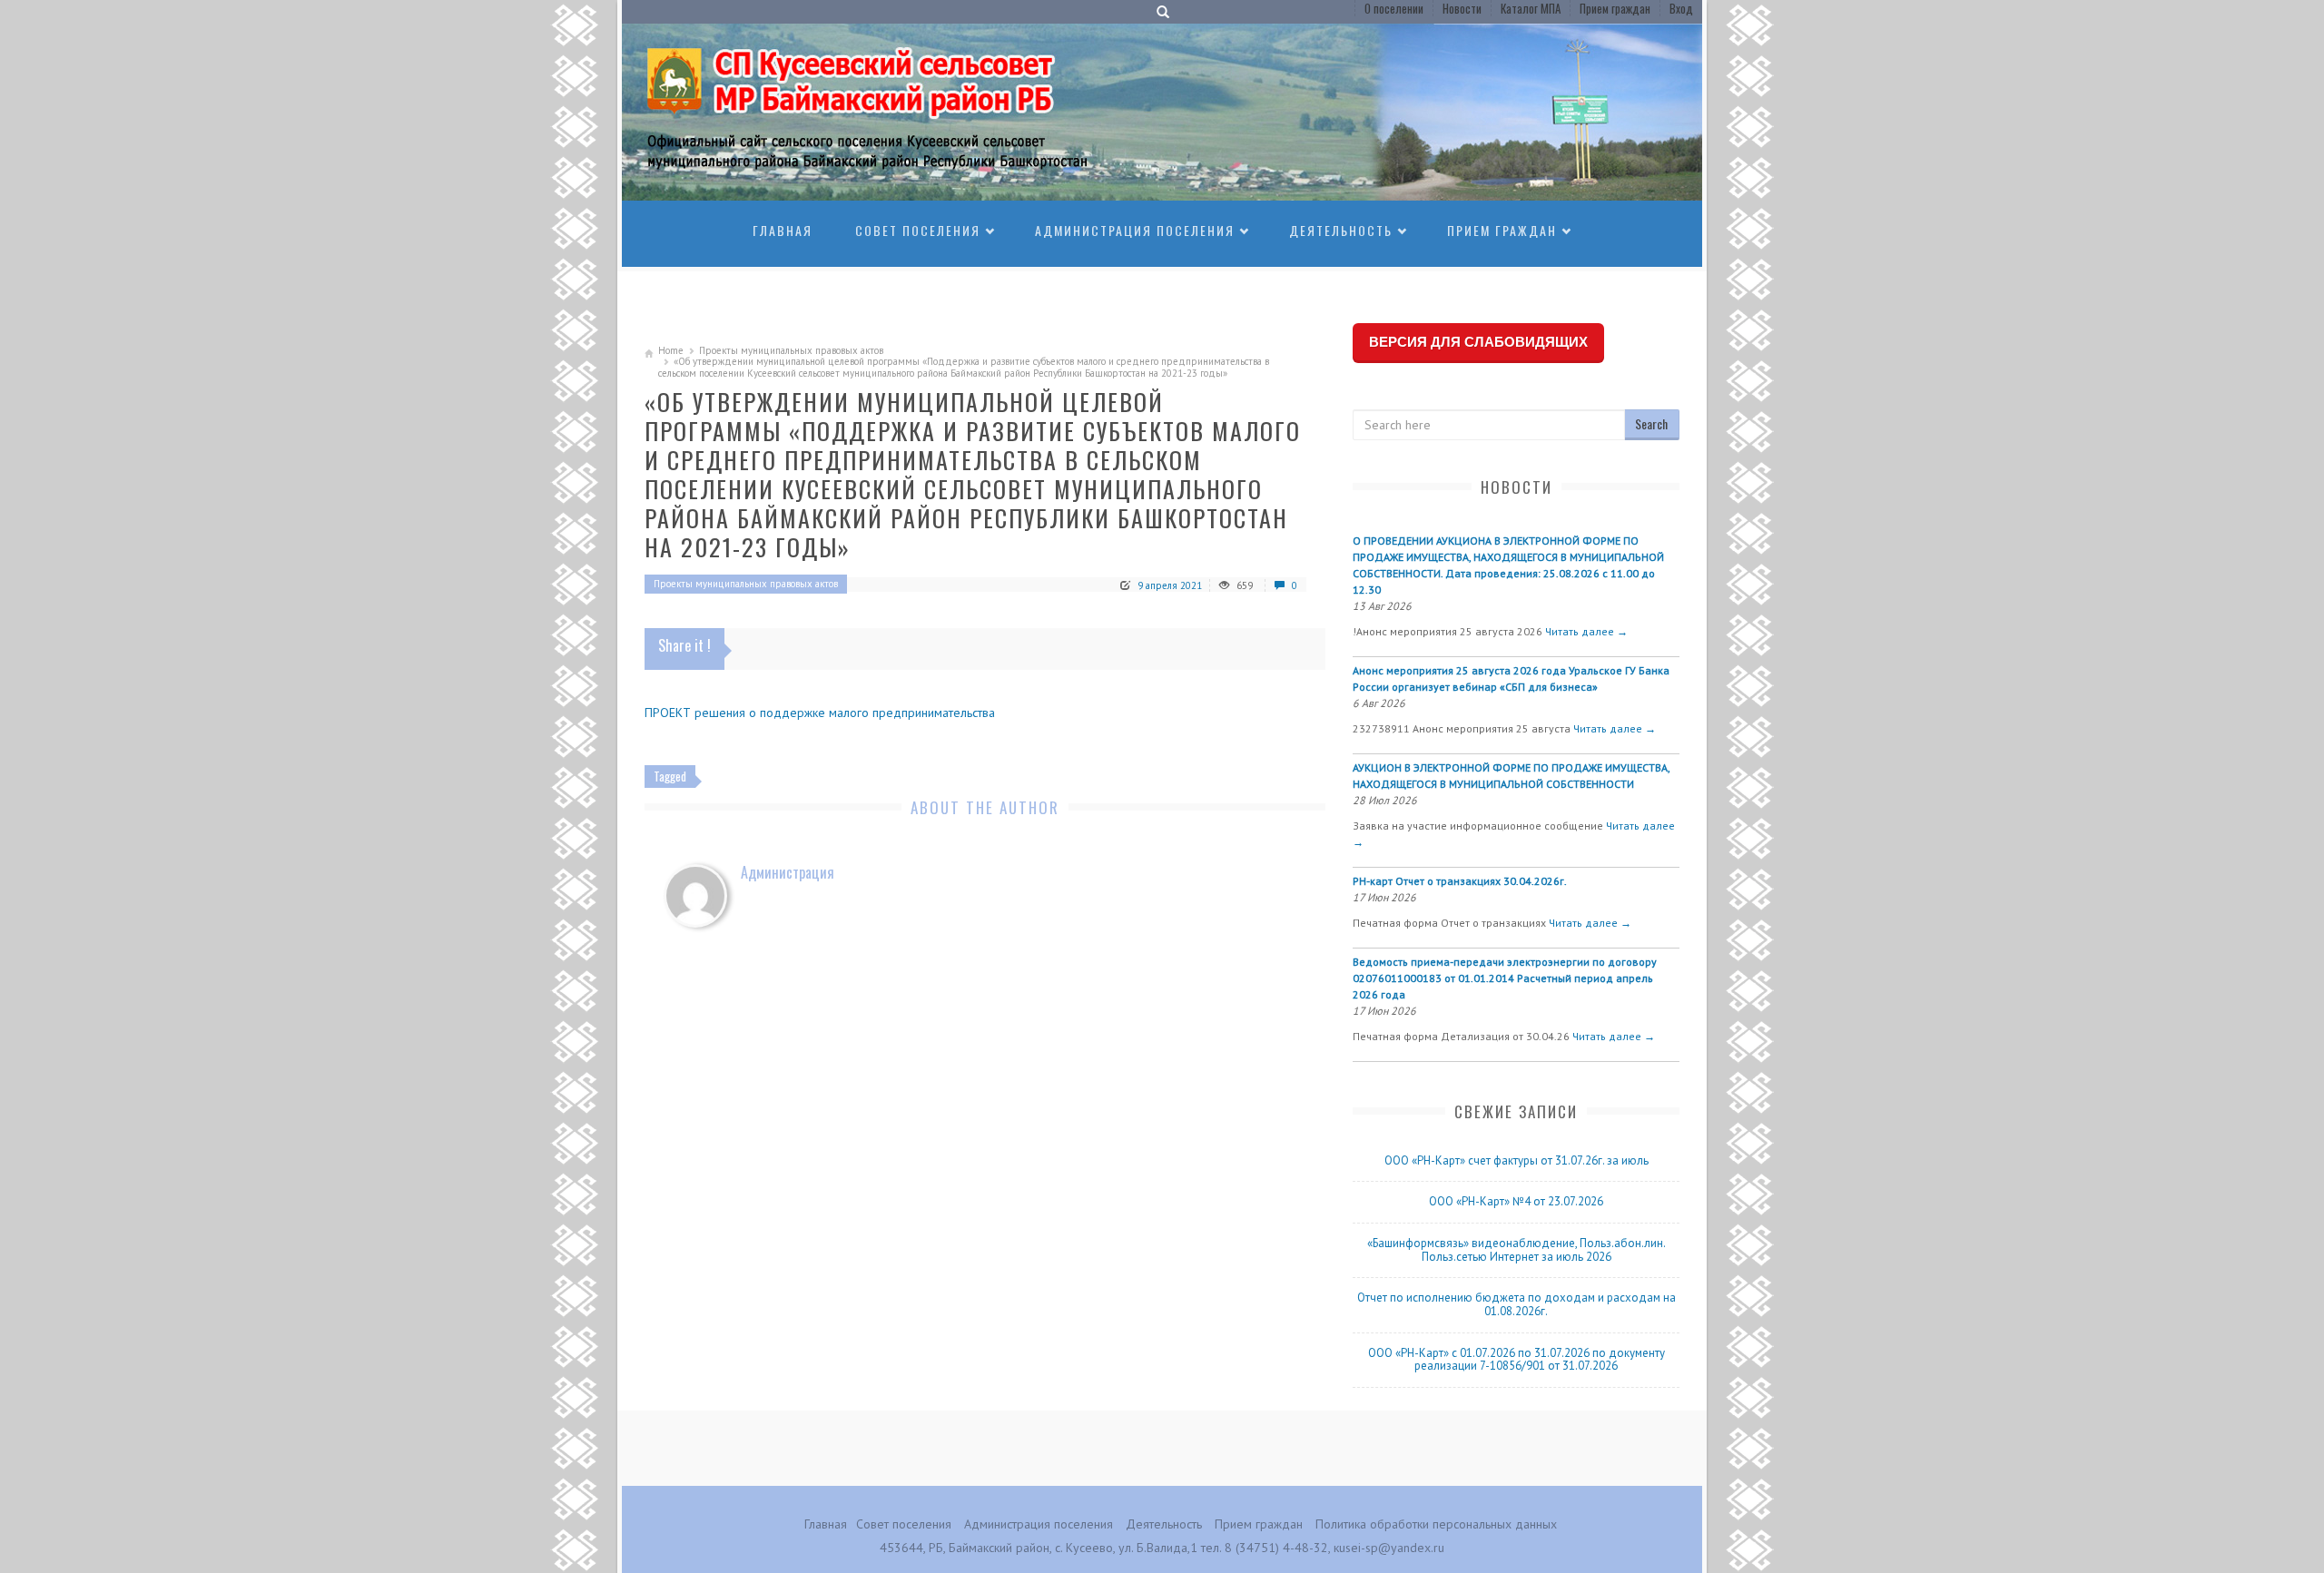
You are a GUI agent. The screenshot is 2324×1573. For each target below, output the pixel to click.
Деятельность (1341, 230)
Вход (1681, 8)
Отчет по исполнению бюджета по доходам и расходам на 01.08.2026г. (1517, 1304)
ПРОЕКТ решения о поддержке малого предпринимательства (820, 713)
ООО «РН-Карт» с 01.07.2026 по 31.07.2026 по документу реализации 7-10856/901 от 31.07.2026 (1517, 1360)
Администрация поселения (1135, 230)
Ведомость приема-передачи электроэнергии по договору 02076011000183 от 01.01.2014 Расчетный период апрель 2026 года (1505, 978)
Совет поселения (918, 230)
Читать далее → (1586, 631)
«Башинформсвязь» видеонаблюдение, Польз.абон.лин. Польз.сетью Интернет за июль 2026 (1517, 1250)
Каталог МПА (1531, 8)
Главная (783, 230)
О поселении (1394, 8)
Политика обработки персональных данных (1436, 1524)
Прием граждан (1615, 8)
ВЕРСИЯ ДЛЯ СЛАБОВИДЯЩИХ (1478, 342)
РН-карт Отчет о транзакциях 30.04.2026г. (1460, 881)
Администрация (788, 872)
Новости (1462, 8)
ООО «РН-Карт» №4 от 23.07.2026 (1516, 1201)
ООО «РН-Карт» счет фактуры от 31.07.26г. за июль (1517, 1160)
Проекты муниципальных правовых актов (791, 350)
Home (671, 350)
